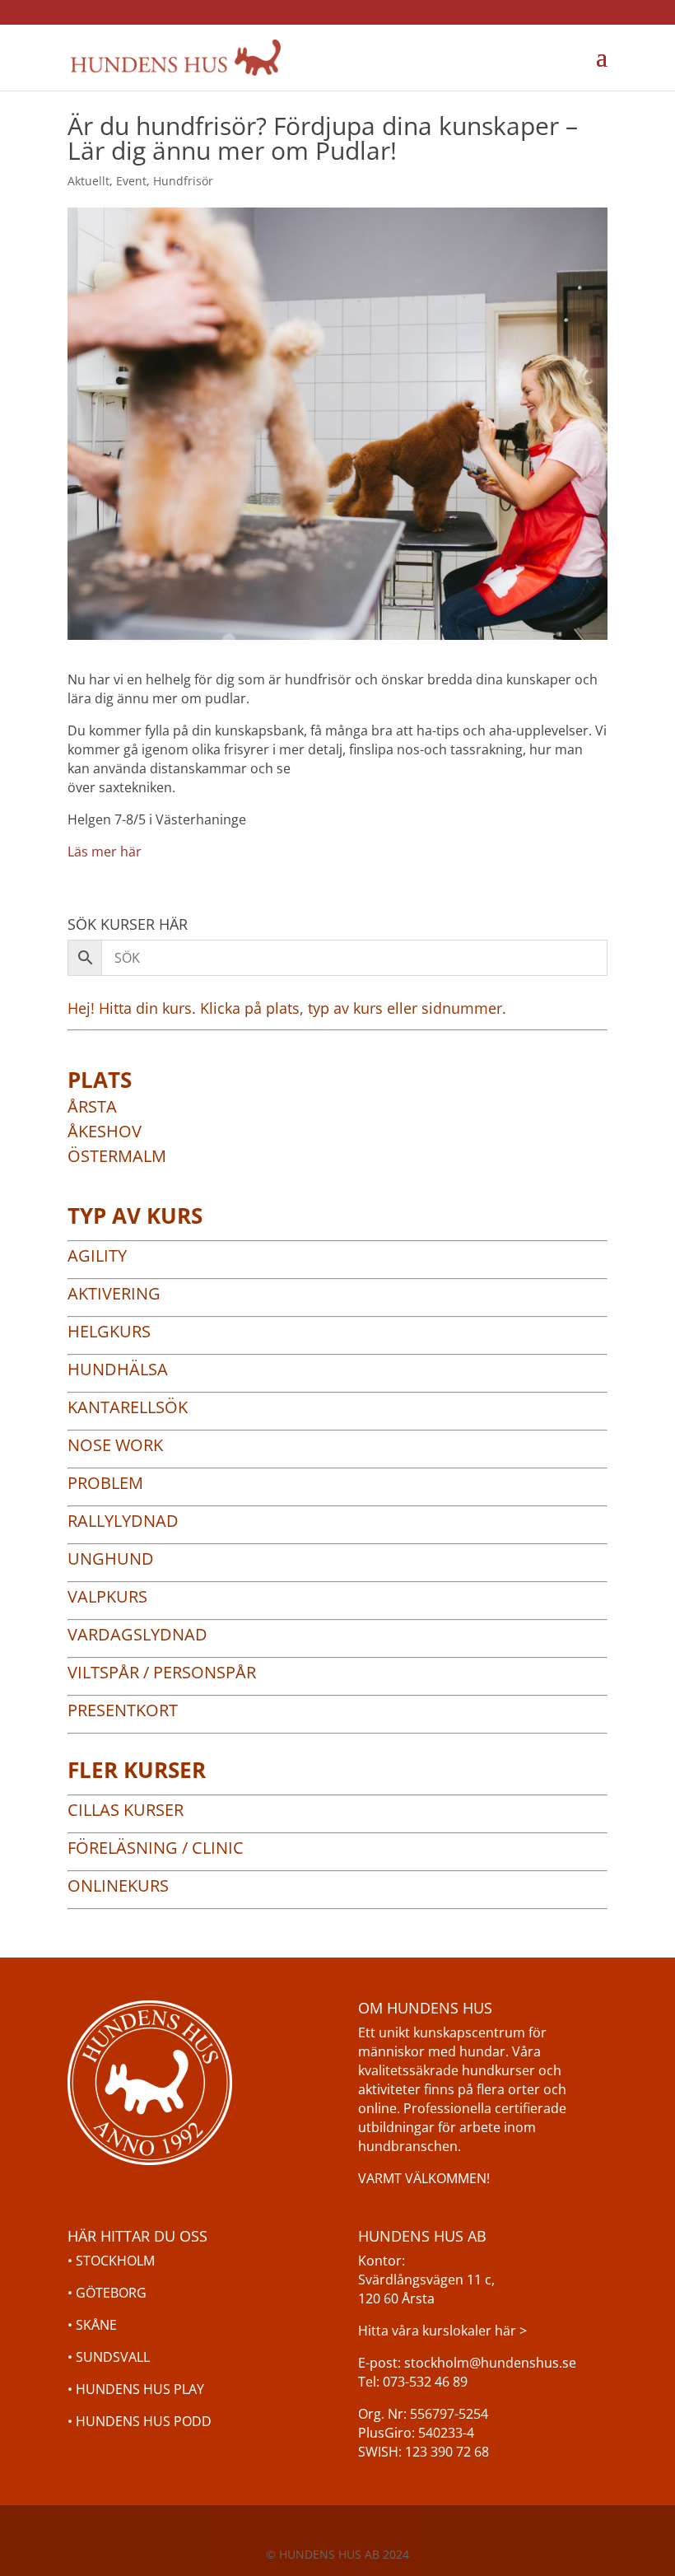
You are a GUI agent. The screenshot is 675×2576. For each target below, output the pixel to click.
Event (131, 181)
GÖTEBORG (111, 2293)
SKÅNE (96, 2325)
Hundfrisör (183, 181)
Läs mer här (105, 852)
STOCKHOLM (115, 2261)
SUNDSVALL (113, 2357)
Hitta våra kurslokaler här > (442, 2331)
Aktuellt (88, 181)
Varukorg (542, 58)
